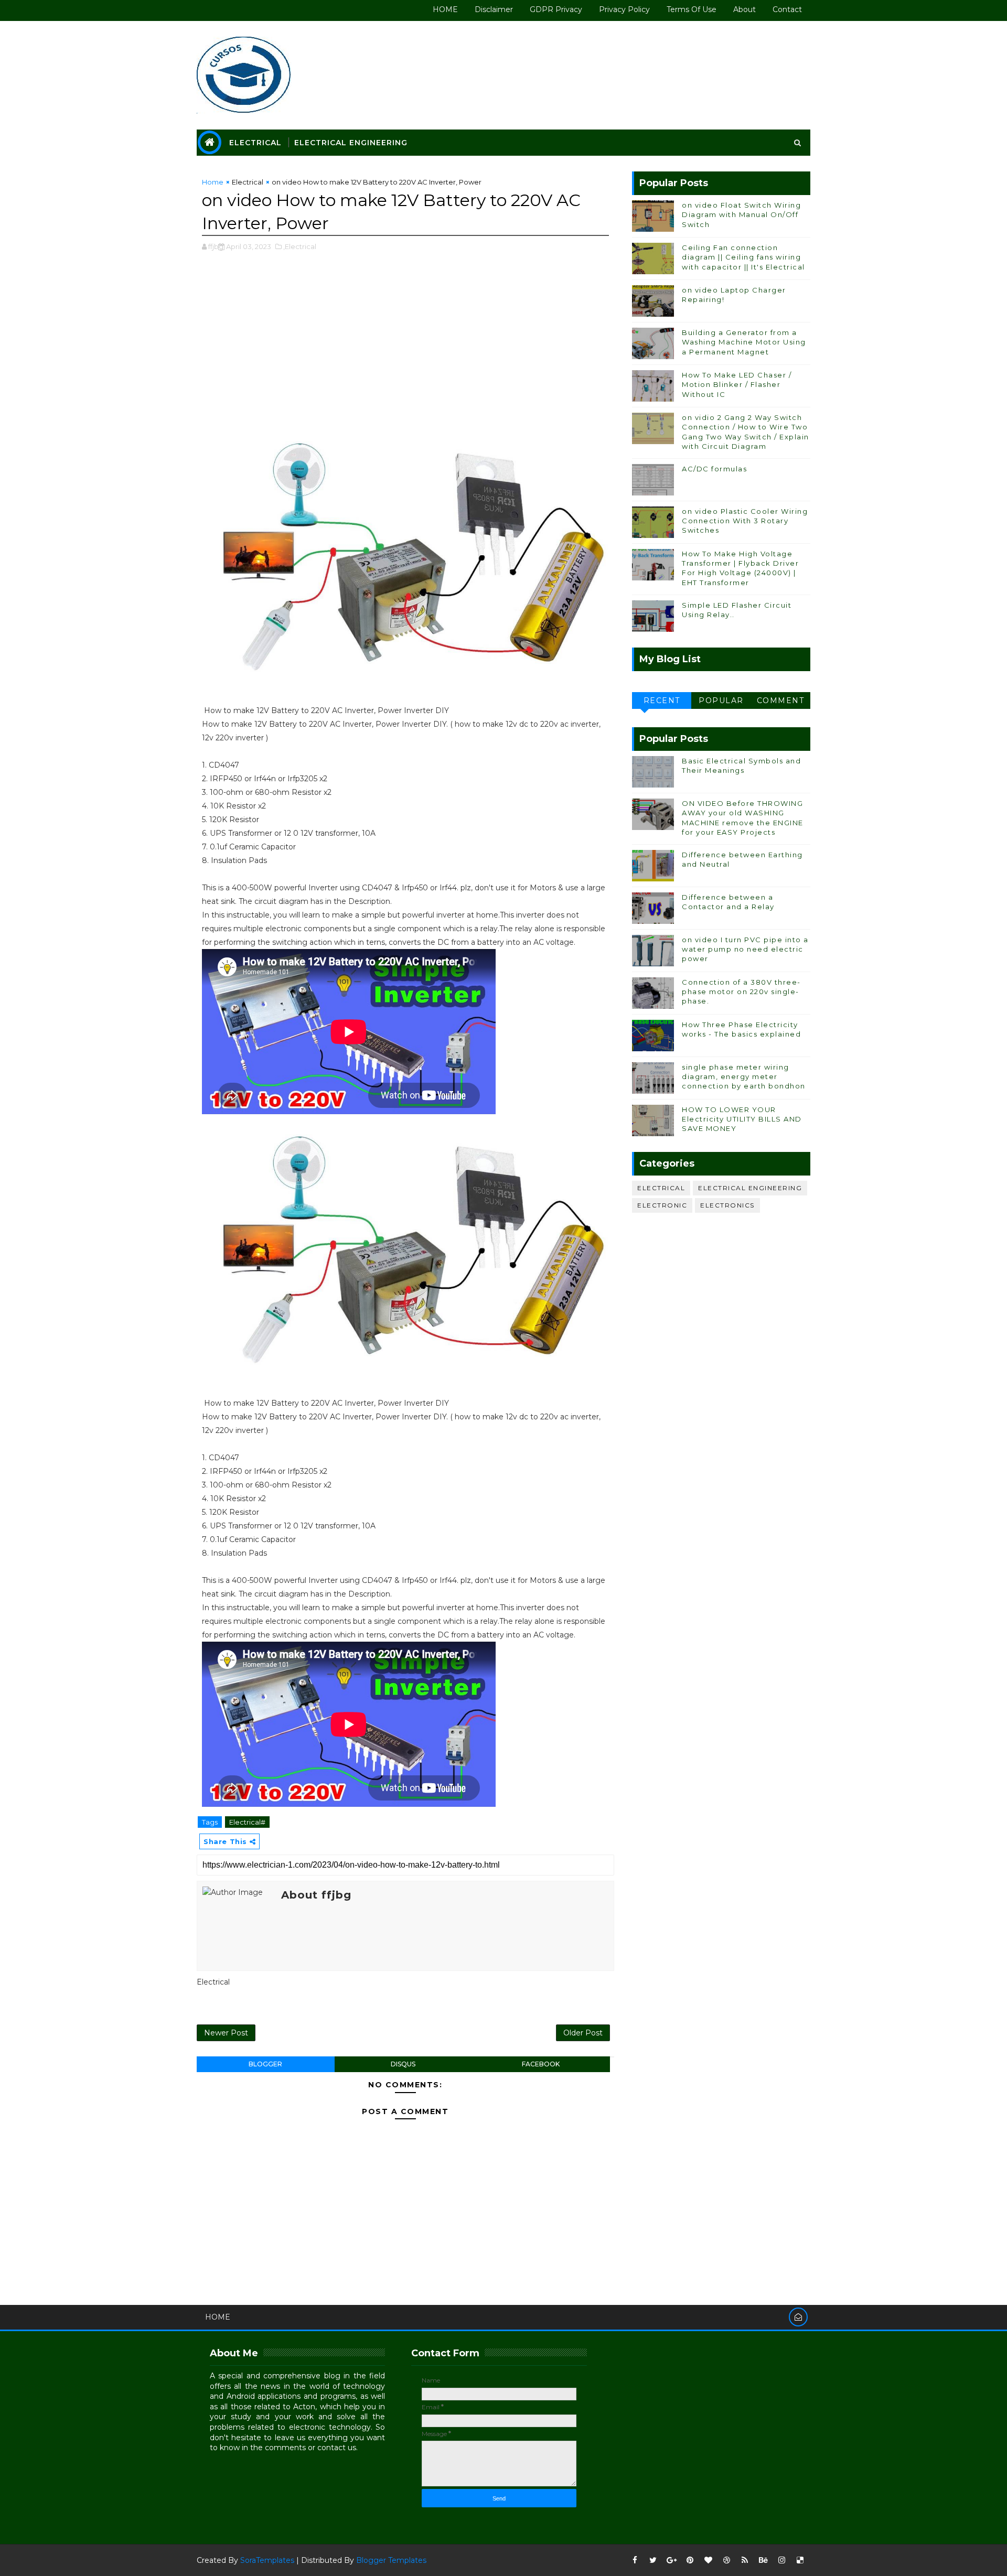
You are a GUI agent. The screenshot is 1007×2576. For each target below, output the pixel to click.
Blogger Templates (391, 2560)
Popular (721, 700)
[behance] (763, 2560)
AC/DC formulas (714, 469)
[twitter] (653, 2560)
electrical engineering (750, 1188)
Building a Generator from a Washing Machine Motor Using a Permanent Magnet (744, 342)
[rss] (745, 2560)
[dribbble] (726, 2560)
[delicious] (800, 2560)
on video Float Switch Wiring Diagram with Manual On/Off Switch (741, 214)
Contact (787, 9)
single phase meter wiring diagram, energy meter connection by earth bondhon (744, 1076)
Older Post (583, 2033)
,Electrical (300, 246)
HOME (445, 9)
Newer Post (226, 2033)
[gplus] (671, 2560)
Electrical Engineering (351, 143)
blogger (265, 2064)
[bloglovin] (708, 2560)
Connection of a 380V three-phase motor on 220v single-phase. (741, 991)
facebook (541, 2064)
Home (213, 182)
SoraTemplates (267, 2560)
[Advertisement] (405, 347)
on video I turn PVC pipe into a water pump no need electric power (745, 949)
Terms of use (692, 9)
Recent (662, 700)
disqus (403, 2064)
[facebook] (635, 2560)
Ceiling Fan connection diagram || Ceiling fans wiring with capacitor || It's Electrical (743, 257)
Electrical (255, 143)
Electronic (662, 1205)
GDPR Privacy (556, 9)
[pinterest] (690, 2560)
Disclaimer (494, 9)
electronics (727, 1205)
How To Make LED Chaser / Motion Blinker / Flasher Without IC (737, 384)
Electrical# (247, 1822)
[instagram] (781, 2560)
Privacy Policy (624, 9)
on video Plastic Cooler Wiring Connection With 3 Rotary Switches (745, 521)
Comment (781, 700)
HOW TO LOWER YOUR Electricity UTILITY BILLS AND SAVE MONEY (742, 1119)
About (744, 9)
